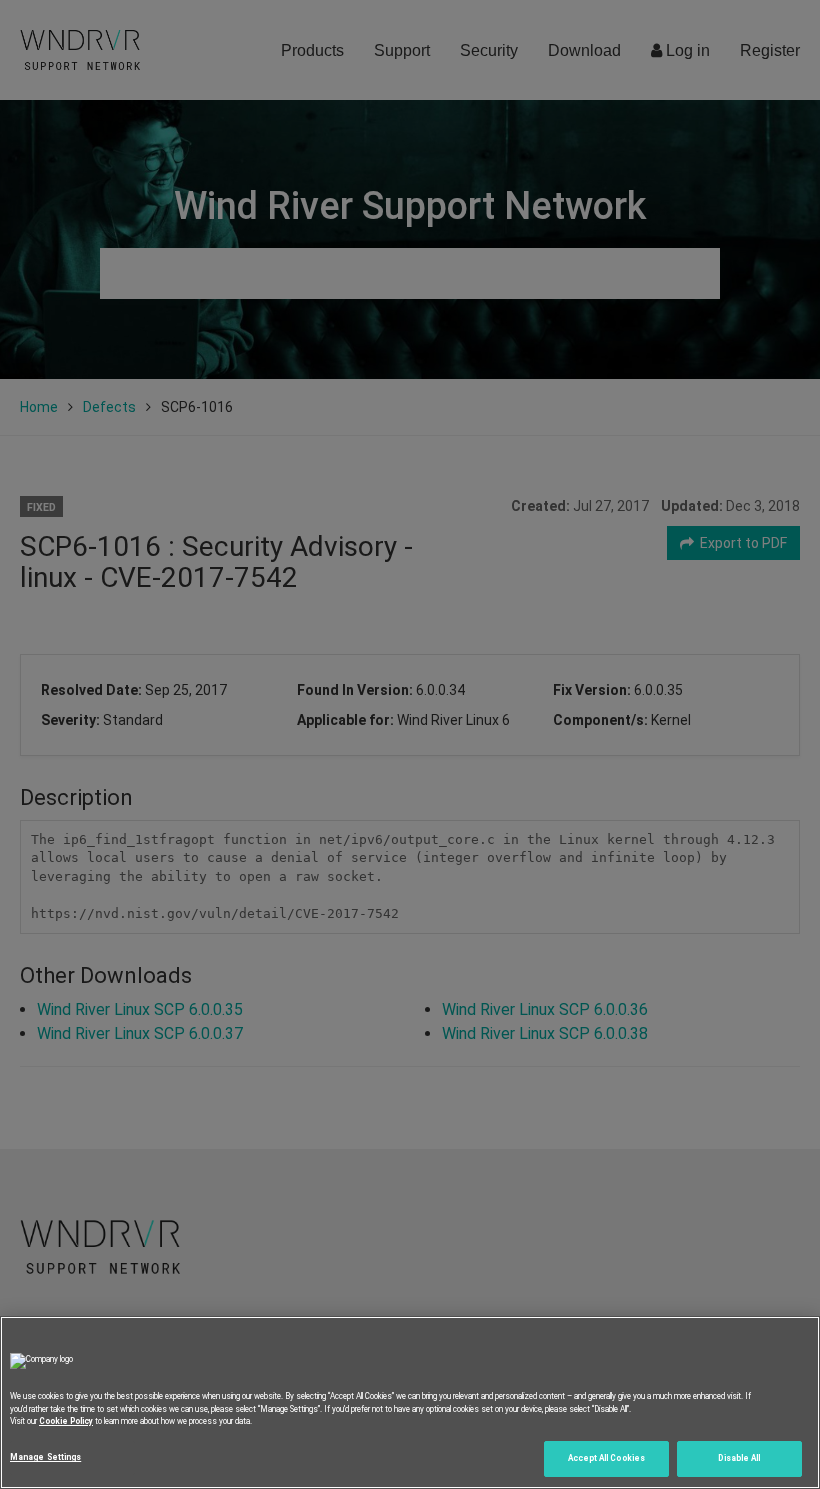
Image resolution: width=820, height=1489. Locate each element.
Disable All (739, 1458)
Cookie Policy (66, 1421)
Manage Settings (45, 1457)
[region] (410, 1402)
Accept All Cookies (606, 1458)
